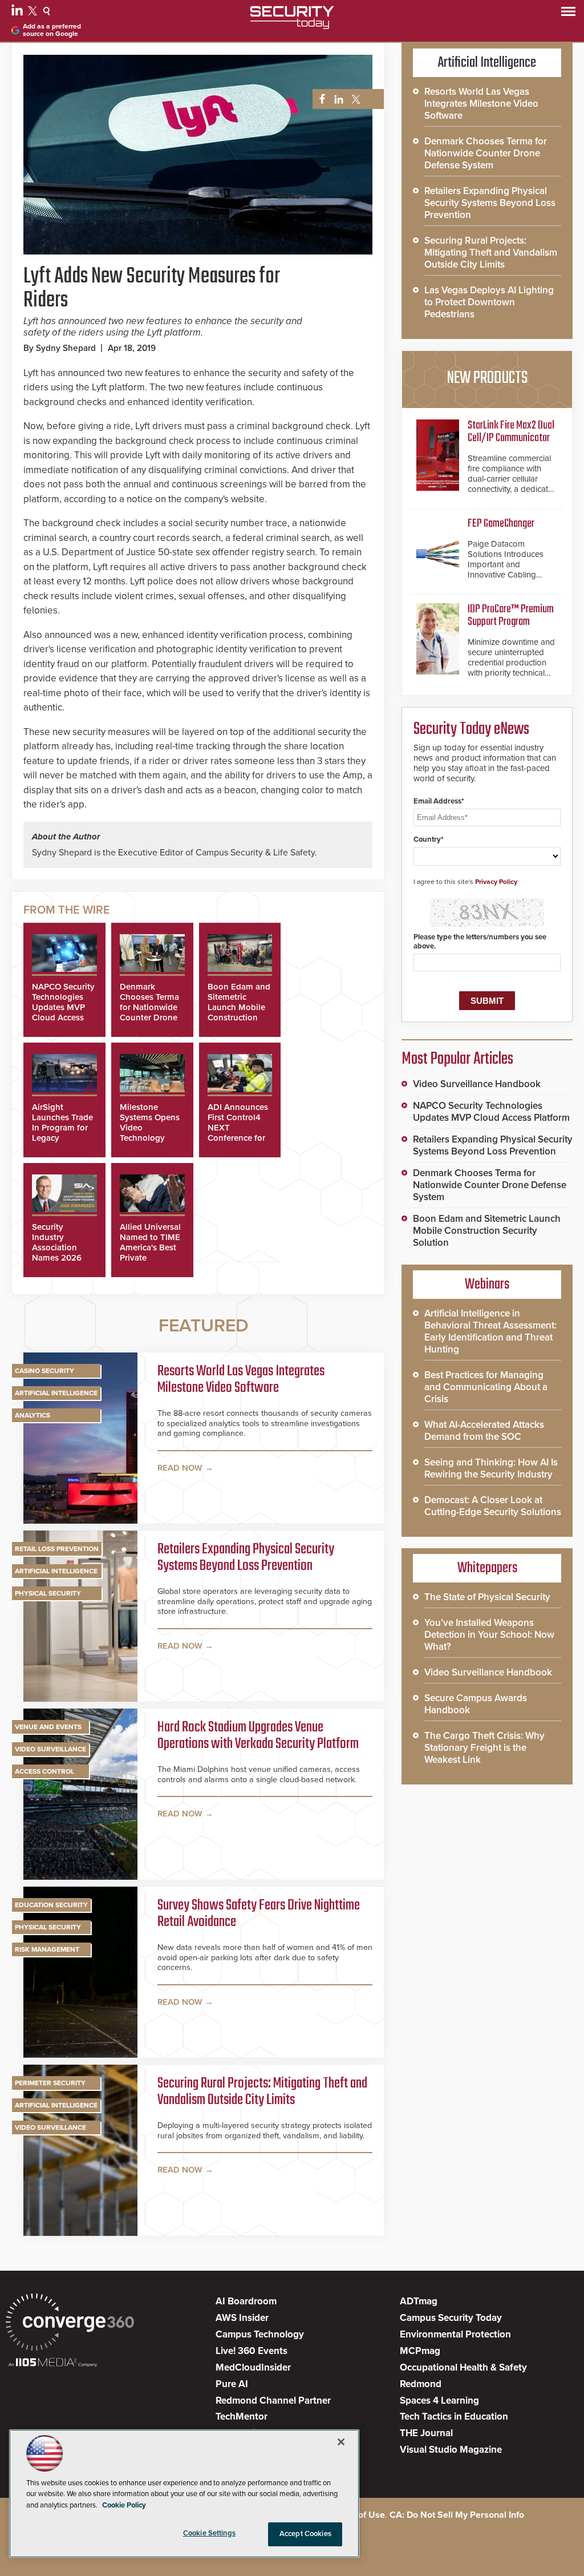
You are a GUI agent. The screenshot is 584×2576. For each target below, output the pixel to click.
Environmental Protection (455, 2334)
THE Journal (426, 2433)
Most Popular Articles (457, 1059)
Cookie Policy (124, 2505)
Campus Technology (260, 2334)
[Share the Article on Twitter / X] (354, 100)
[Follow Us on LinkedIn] (19, 13)
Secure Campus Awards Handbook (476, 1704)
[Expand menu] (568, 14)
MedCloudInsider (253, 2367)
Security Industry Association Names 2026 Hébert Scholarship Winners (57, 1258)
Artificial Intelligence (56, 1393)
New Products (487, 378)
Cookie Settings (209, 2533)
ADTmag (419, 2301)
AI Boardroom (246, 2301)
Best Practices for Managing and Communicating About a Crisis (486, 1387)
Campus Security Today (451, 2318)
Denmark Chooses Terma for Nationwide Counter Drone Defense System (151, 1007)
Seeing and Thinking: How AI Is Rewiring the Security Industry (491, 1468)
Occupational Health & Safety (463, 2367)
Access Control (44, 1771)
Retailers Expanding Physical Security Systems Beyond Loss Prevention (246, 1558)
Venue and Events (48, 1727)
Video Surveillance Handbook (477, 1084)
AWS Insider (242, 2318)
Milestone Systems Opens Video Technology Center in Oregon (150, 1133)
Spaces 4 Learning (439, 2401)
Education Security (51, 1905)
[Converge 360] (70, 2323)
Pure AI (232, 2384)
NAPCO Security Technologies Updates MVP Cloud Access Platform (63, 1007)
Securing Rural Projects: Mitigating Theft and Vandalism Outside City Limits (262, 2092)
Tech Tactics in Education (454, 2416)
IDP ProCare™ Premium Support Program (511, 615)
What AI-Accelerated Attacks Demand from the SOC (484, 1431)
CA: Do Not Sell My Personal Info (457, 2515)
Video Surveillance (50, 1749)
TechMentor (242, 2416)
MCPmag (420, 2351)
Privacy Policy (496, 882)
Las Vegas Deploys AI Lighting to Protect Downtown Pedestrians (489, 302)
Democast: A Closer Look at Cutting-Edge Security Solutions (493, 1506)
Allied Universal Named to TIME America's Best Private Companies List (150, 1247)
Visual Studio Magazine (451, 2450)
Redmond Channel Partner (273, 2401)
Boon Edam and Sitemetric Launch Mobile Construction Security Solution (239, 1012)
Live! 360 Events (252, 2351)
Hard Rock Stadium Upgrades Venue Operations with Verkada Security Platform (258, 1736)
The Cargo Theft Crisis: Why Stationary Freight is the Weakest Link (484, 1748)
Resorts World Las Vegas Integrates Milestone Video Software (241, 1380)
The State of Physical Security (487, 1597)
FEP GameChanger (501, 524)
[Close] (341, 2442)
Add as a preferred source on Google (52, 30)
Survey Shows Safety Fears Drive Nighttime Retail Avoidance (259, 1914)
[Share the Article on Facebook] (319, 100)
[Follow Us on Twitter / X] (34, 13)
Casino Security (44, 1371)
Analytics (33, 1415)
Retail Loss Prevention (57, 1549)
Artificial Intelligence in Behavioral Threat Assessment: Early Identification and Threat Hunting (490, 1331)
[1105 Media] (53, 2363)
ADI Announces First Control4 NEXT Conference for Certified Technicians (238, 1133)
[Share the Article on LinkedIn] (337, 100)
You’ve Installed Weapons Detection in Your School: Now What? (489, 1635)
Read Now (180, 1468)
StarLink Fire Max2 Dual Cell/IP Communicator (511, 432)
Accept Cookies (305, 2534)
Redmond (421, 2384)
